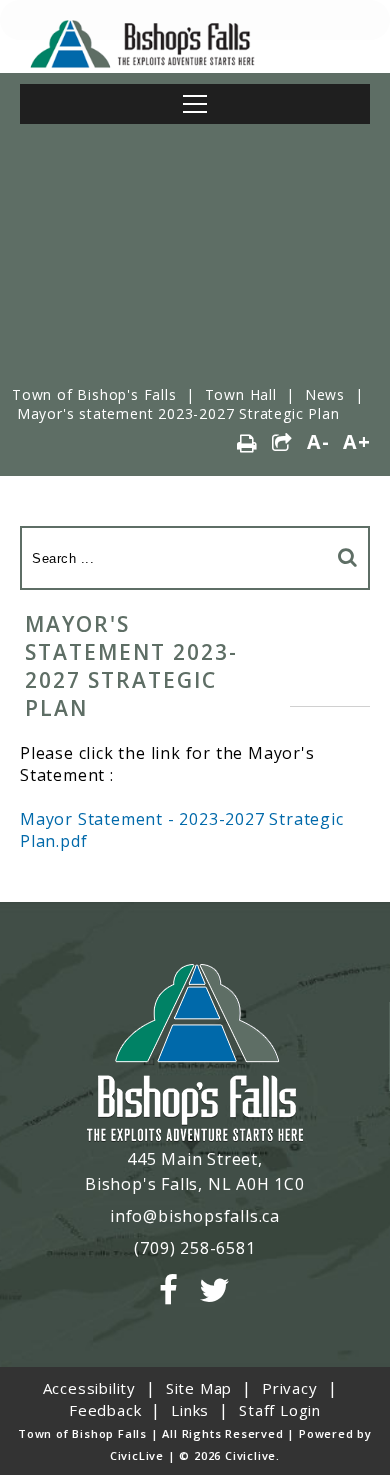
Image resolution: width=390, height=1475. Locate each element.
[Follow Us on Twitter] (215, 1290)
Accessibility (89, 1388)
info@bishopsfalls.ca (195, 1216)
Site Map (199, 1388)
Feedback (105, 1410)
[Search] (348, 556)
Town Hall (241, 394)
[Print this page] (247, 443)
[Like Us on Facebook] (169, 1290)
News (325, 394)
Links (190, 1410)
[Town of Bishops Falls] (195, 1055)
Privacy (290, 1388)
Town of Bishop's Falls (94, 394)
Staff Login (280, 1410)
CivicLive (137, 1455)
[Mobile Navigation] (195, 104)
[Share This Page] (282, 443)
